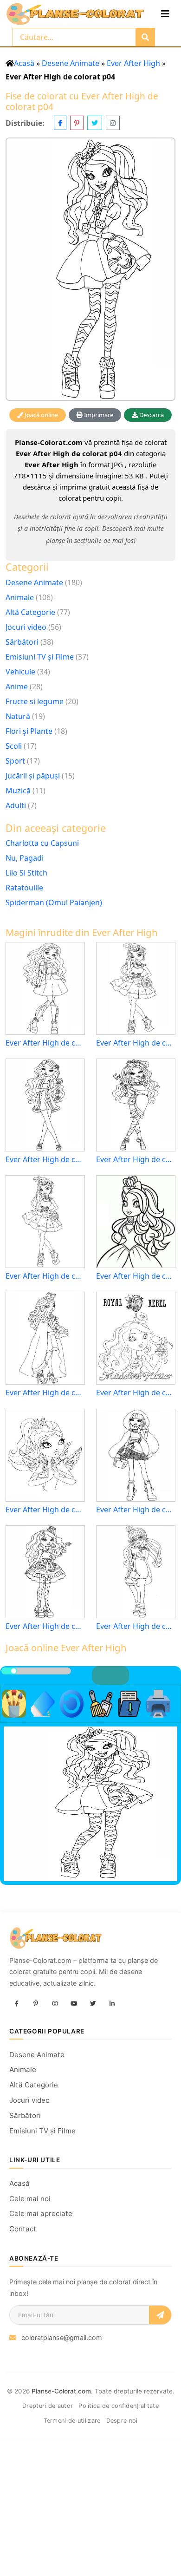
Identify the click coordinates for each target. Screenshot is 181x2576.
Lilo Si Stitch (26, 873)
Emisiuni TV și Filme (40, 657)
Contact (23, 2229)
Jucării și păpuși (33, 776)
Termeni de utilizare (72, 2421)
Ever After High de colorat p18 (45, 1043)
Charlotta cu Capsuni (42, 843)
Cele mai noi (30, 2199)
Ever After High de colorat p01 (45, 1393)
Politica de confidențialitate (119, 2406)
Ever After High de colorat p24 (136, 1160)
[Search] (145, 37)
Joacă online (41, 415)
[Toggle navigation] (165, 14)
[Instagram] (55, 2004)
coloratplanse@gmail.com (62, 2337)
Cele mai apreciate (41, 2213)
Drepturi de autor (48, 2406)
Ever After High (133, 63)
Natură (18, 716)
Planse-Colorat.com (61, 2391)
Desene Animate (71, 63)
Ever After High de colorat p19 (136, 1510)
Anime (17, 686)
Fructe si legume (35, 701)
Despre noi (122, 2421)
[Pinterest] (36, 2004)
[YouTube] (74, 2004)
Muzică (18, 791)
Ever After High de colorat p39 (45, 1510)
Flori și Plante (29, 731)
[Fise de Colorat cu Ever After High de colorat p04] (90, 269)
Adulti (16, 805)
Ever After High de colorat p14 (45, 1160)
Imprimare (98, 415)
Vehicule (20, 672)
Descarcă (151, 415)
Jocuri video (26, 627)
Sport (15, 761)
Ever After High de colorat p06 (45, 1626)
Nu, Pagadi (25, 858)
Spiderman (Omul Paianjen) (54, 902)
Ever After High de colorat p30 (136, 1276)
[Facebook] (17, 2004)
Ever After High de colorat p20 (136, 1043)
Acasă (24, 63)
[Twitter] (93, 2004)
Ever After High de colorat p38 (136, 1393)
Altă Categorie (30, 612)
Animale (20, 597)
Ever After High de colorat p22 (136, 1626)
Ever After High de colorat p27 (45, 1276)
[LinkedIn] (112, 2004)
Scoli (14, 746)
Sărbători (22, 642)
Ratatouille (24, 888)
